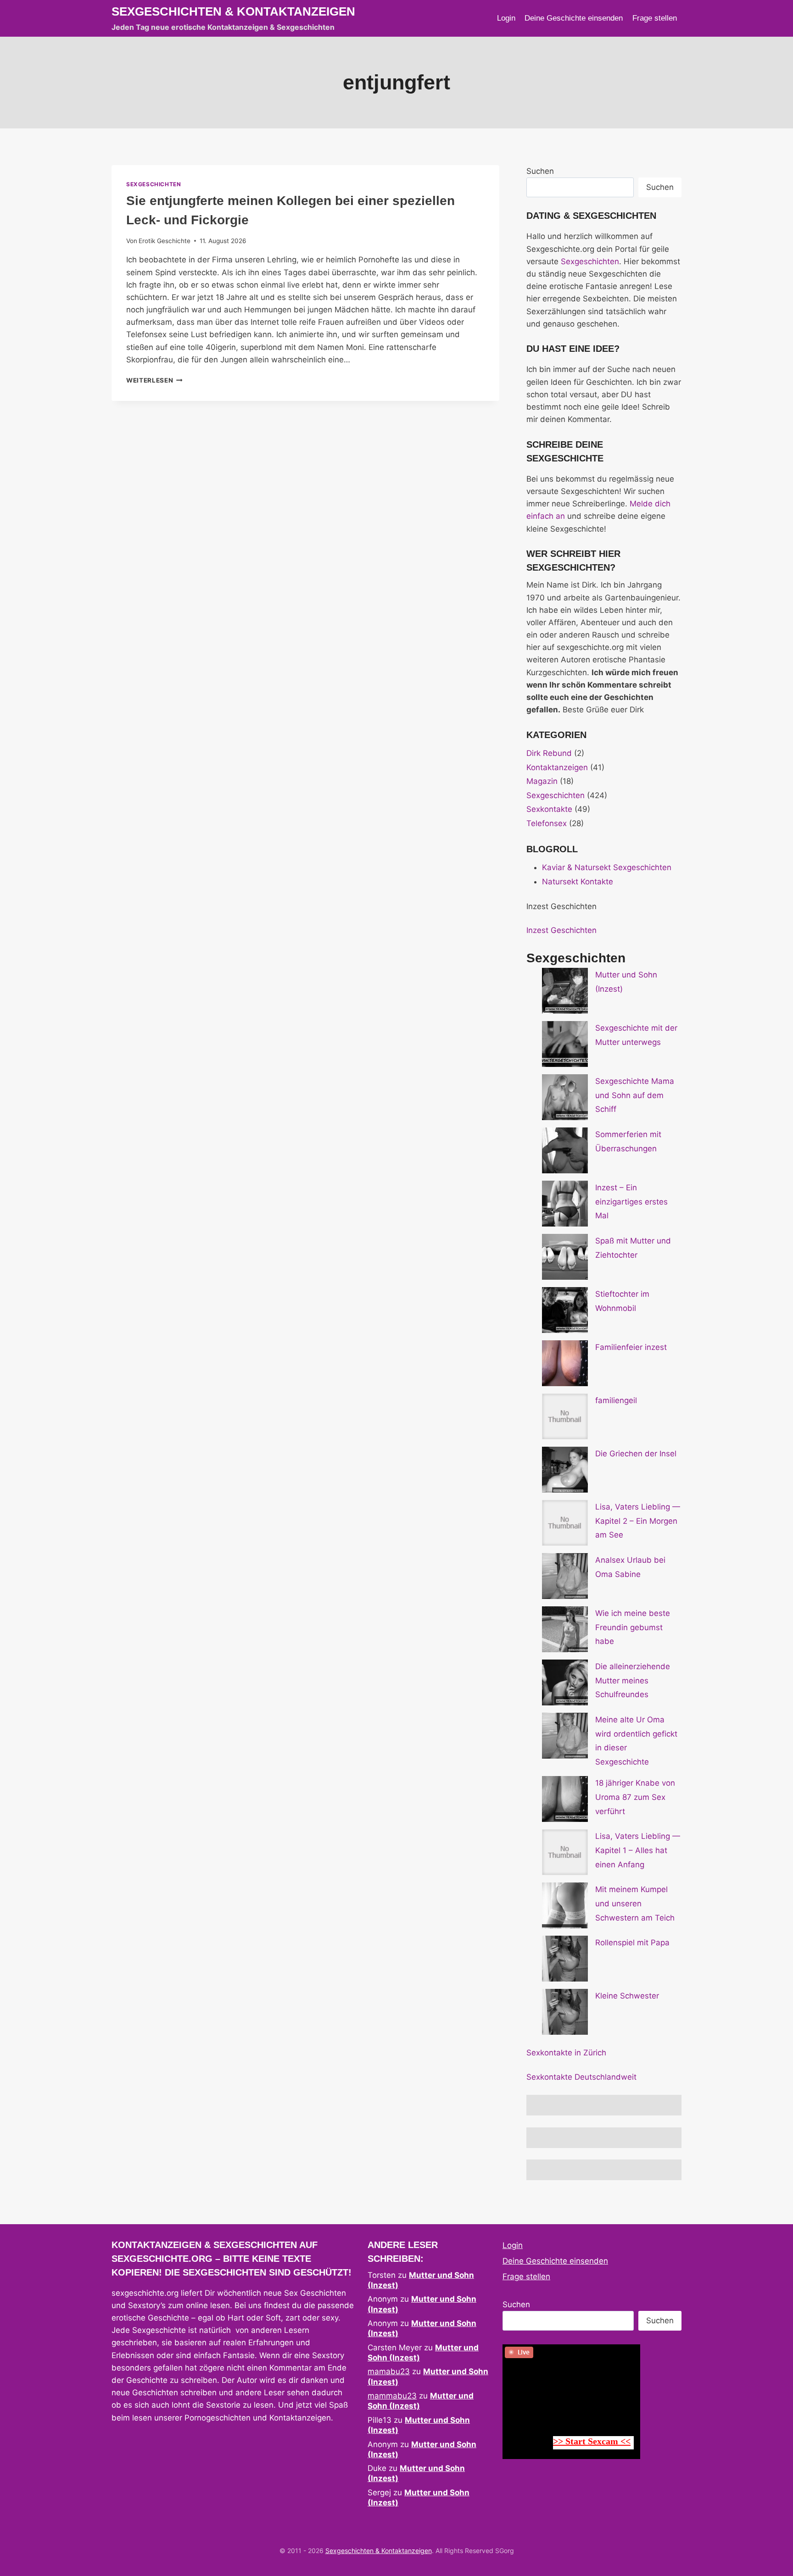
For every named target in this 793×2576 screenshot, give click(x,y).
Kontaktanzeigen (557, 767)
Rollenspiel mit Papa (632, 1943)
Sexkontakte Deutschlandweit (581, 2077)
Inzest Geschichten (561, 930)
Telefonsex (547, 823)
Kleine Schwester (627, 1996)
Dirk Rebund (549, 753)
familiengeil (616, 1400)
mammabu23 (392, 2396)
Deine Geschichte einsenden (574, 18)
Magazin (542, 781)
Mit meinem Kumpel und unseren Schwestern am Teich (635, 1903)
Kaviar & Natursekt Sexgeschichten (607, 867)
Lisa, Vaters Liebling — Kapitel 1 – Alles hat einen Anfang (638, 1850)
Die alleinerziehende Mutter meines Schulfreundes (633, 1680)
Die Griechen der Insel (636, 1454)
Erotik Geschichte (165, 241)
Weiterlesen (154, 380)
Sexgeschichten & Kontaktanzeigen (379, 2551)
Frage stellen (655, 18)
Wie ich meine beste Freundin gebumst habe (633, 1627)
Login (506, 18)
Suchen (540, 171)
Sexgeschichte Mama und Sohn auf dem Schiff (635, 1095)
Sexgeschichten (154, 184)
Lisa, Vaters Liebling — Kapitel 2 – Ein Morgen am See (638, 1521)
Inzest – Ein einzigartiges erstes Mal (631, 1202)
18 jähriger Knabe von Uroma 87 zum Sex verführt (635, 1797)
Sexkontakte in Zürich (566, 2053)
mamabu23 (389, 2371)
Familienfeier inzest (631, 1347)
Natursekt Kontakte (578, 882)
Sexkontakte (549, 809)
